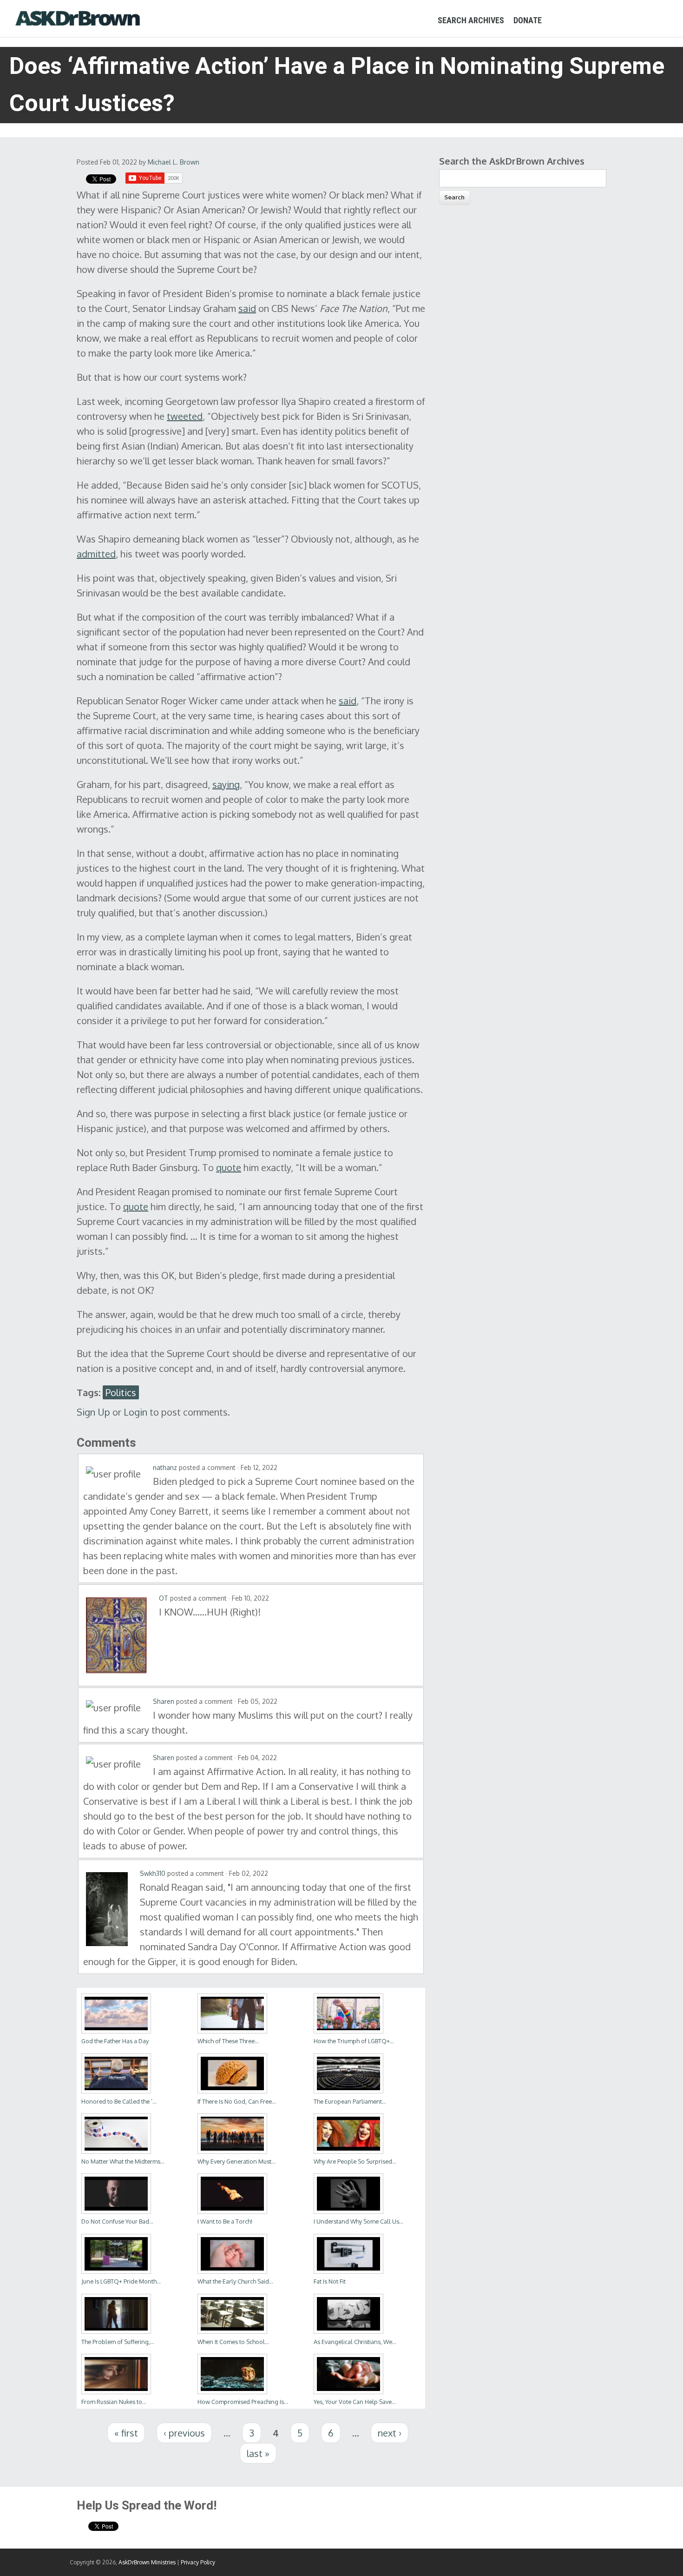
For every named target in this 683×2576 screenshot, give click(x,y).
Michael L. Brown (174, 162)
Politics (121, 1392)
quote (229, 1167)
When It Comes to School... (233, 2342)
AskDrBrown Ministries (147, 2562)
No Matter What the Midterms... (123, 2161)
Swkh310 (153, 1873)
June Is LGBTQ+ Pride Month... (121, 2281)
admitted (96, 554)
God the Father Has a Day (115, 2041)
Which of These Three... (228, 2041)
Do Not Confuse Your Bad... (117, 2221)
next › (390, 2433)
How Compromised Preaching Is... (243, 2402)
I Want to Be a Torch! (225, 2221)
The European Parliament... (350, 2101)
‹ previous (184, 2433)
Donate (528, 20)
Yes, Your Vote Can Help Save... (355, 2402)
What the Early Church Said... (235, 2281)
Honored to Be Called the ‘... (119, 2101)
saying (226, 784)
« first (126, 2433)
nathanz (165, 1467)
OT (164, 1598)
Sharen (164, 1701)
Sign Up (93, 1412)
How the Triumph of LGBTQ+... (354, 2041)
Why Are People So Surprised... (355, 2161)
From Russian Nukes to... (114, 2402)
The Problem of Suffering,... (118, 2342)
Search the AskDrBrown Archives (512, 161)
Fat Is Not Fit (330, 2281)
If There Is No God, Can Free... (237, 2101)
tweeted (185, 416)
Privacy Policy (198, 2562)
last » (258, 2453)
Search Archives (471, 20)
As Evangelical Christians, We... (355, 2342)
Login (135, 1412)
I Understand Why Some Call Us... (358, 2221)
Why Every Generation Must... (236, 2161)
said (247, 308)
